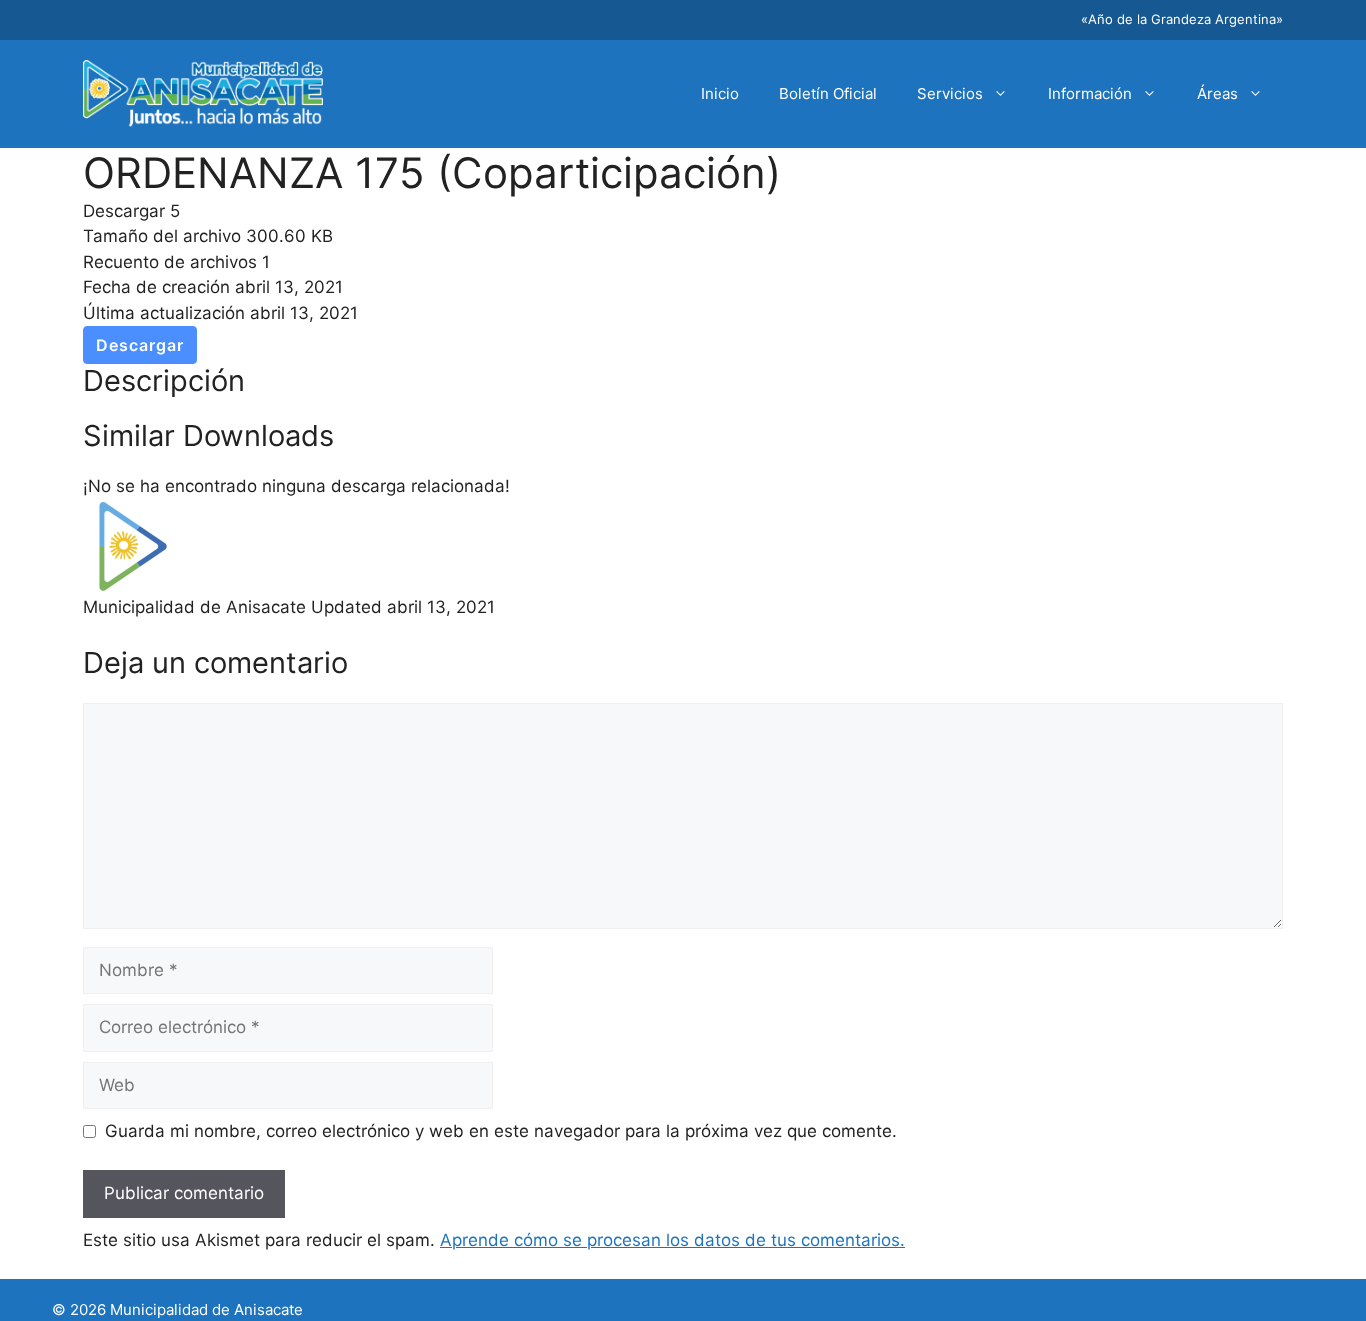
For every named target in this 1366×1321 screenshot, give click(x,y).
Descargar (140, 345)
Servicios (950, 93)
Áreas (1217, 93)
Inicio (720, 93)
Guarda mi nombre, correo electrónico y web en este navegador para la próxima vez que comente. (501, 1131)
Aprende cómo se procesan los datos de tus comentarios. (672, 1240)
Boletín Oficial (828, 93)
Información (1090, 93)
